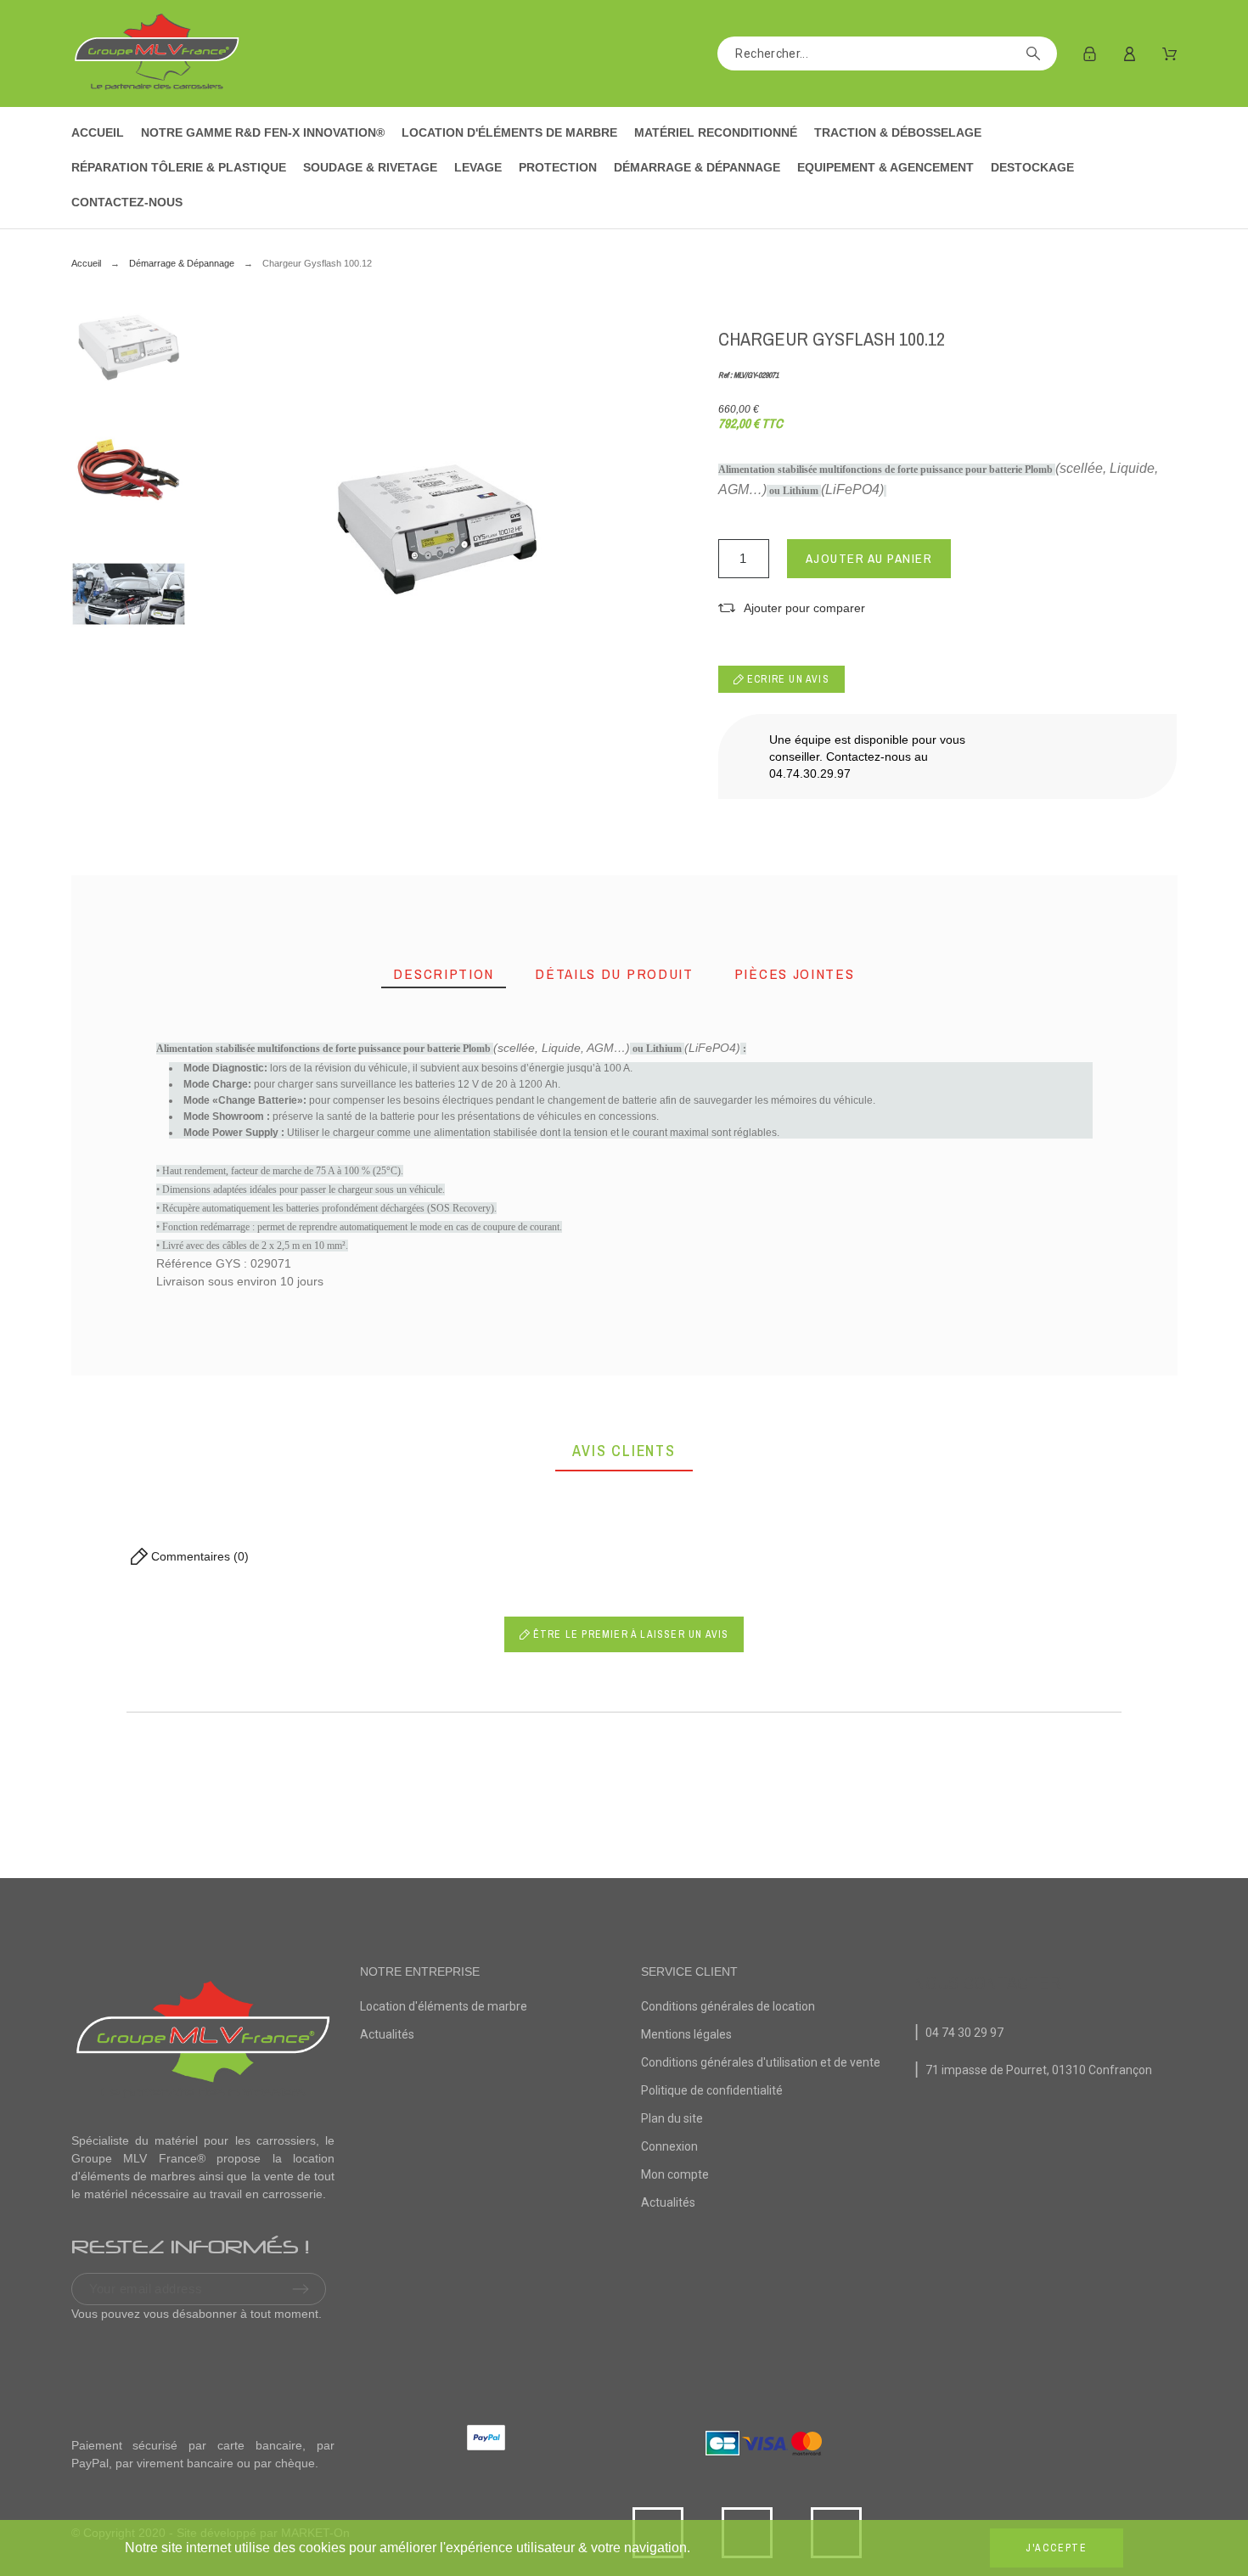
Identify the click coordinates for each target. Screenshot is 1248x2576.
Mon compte (675, 2174)
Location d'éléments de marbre (444, 2006)
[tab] (444, 974)
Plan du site (672, 2118)
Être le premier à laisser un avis (630, 1634)
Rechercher (1036, 53)
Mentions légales (686, 2034)
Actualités (387, 2034)
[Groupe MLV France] (156, 53)
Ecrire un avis (787, 679)
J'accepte (1057, 2548)
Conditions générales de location (728, 2006)
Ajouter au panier (869, 558)
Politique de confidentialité (712, 2090)
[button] (792, 608)
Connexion (669, 2146)
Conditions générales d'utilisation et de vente (761, 2062)
